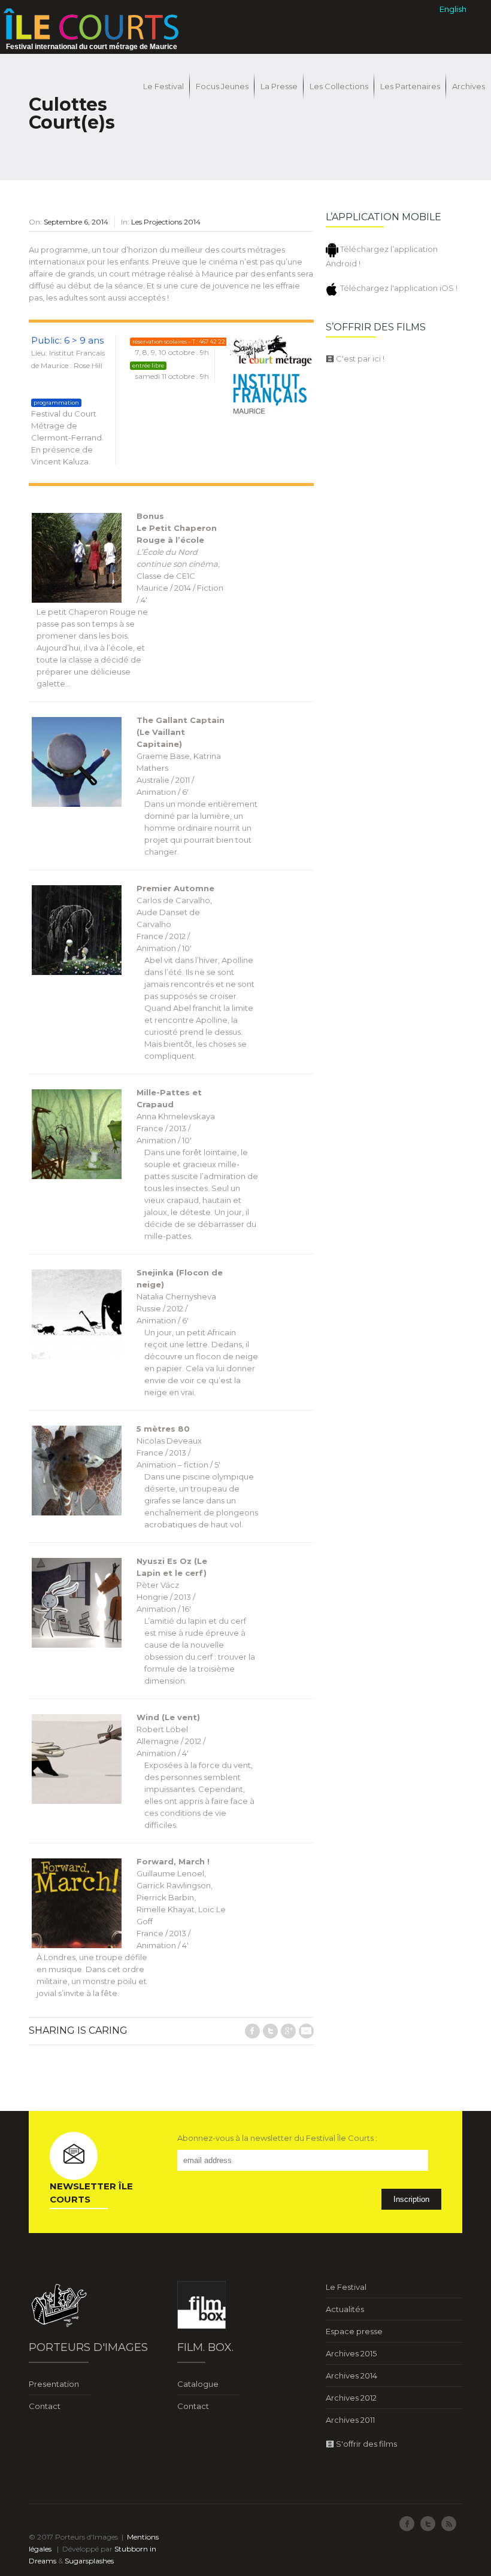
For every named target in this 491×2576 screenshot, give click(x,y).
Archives (469, 86)
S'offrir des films (366, 2444)
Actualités (345, 2309)
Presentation (54, 2384)
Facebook (252, 2031)
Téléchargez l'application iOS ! (398, 288)
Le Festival (163, 86)
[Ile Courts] (91, 23)
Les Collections (339, 86)
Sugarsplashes (89, 2561)
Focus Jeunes (222, 86)
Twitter (270, 2031)
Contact (45, 2406)
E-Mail (306, 2031)
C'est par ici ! (359, 359)
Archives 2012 (351, 2398)
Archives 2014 (351, 2375)
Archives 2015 (351, 2353)
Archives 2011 (350, 2420)
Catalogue (198, 2384)
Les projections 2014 (166, 222)
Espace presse (354, 2331)
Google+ (288, 2031)
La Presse (279, 86)
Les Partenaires (410, 86)
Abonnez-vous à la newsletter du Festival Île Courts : (277, 2138)
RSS (449, 2524)
